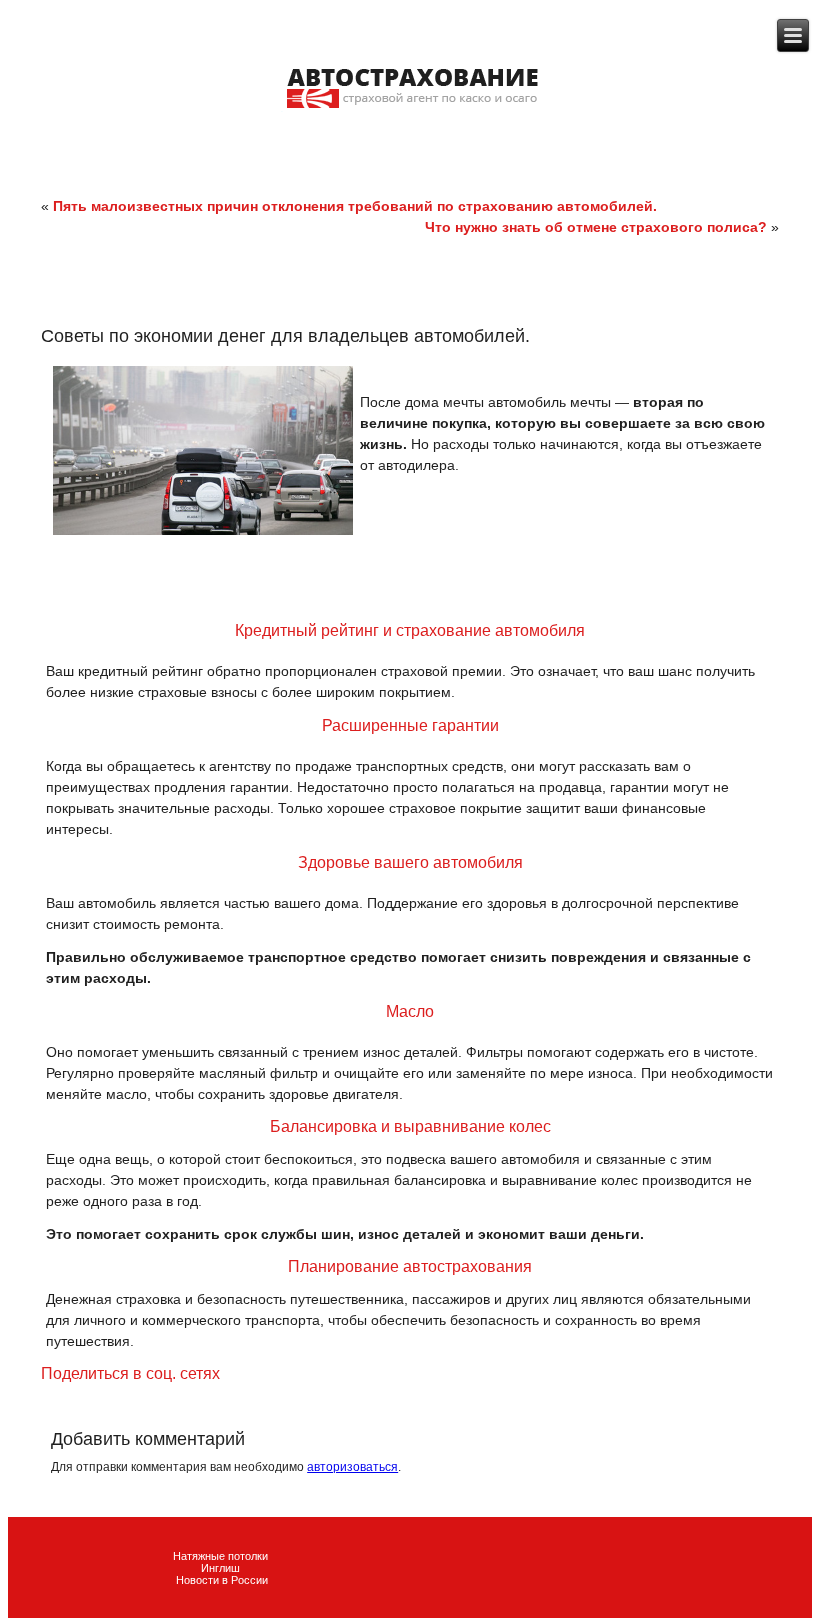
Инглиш (222, 1568)
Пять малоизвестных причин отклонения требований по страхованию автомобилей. (355, 206)
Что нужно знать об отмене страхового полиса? (596, 227)
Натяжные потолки (222, 1556)
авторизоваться (352, 1467)
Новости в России (222, 1580)
